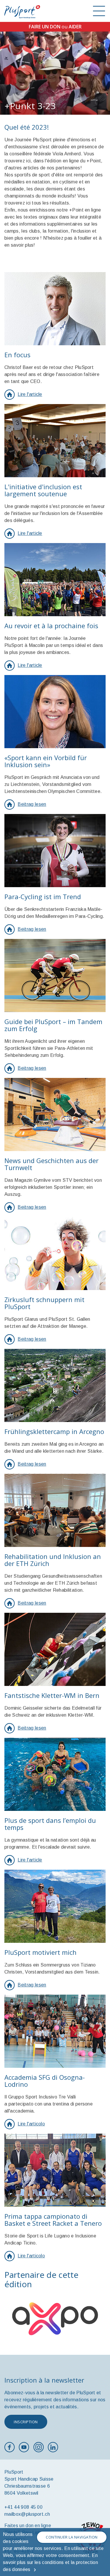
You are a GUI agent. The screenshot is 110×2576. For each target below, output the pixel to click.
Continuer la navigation (72, 2537)
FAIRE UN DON (45, 27)
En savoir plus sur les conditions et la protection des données (50, 2562)
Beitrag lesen (32, 804)
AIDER (75, 27)
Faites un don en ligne (28, 2526)
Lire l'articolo (31, 2124)
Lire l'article (30, 394)
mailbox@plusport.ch (27, 2514)
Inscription (26, 2422)
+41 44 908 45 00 (23, 2507)
